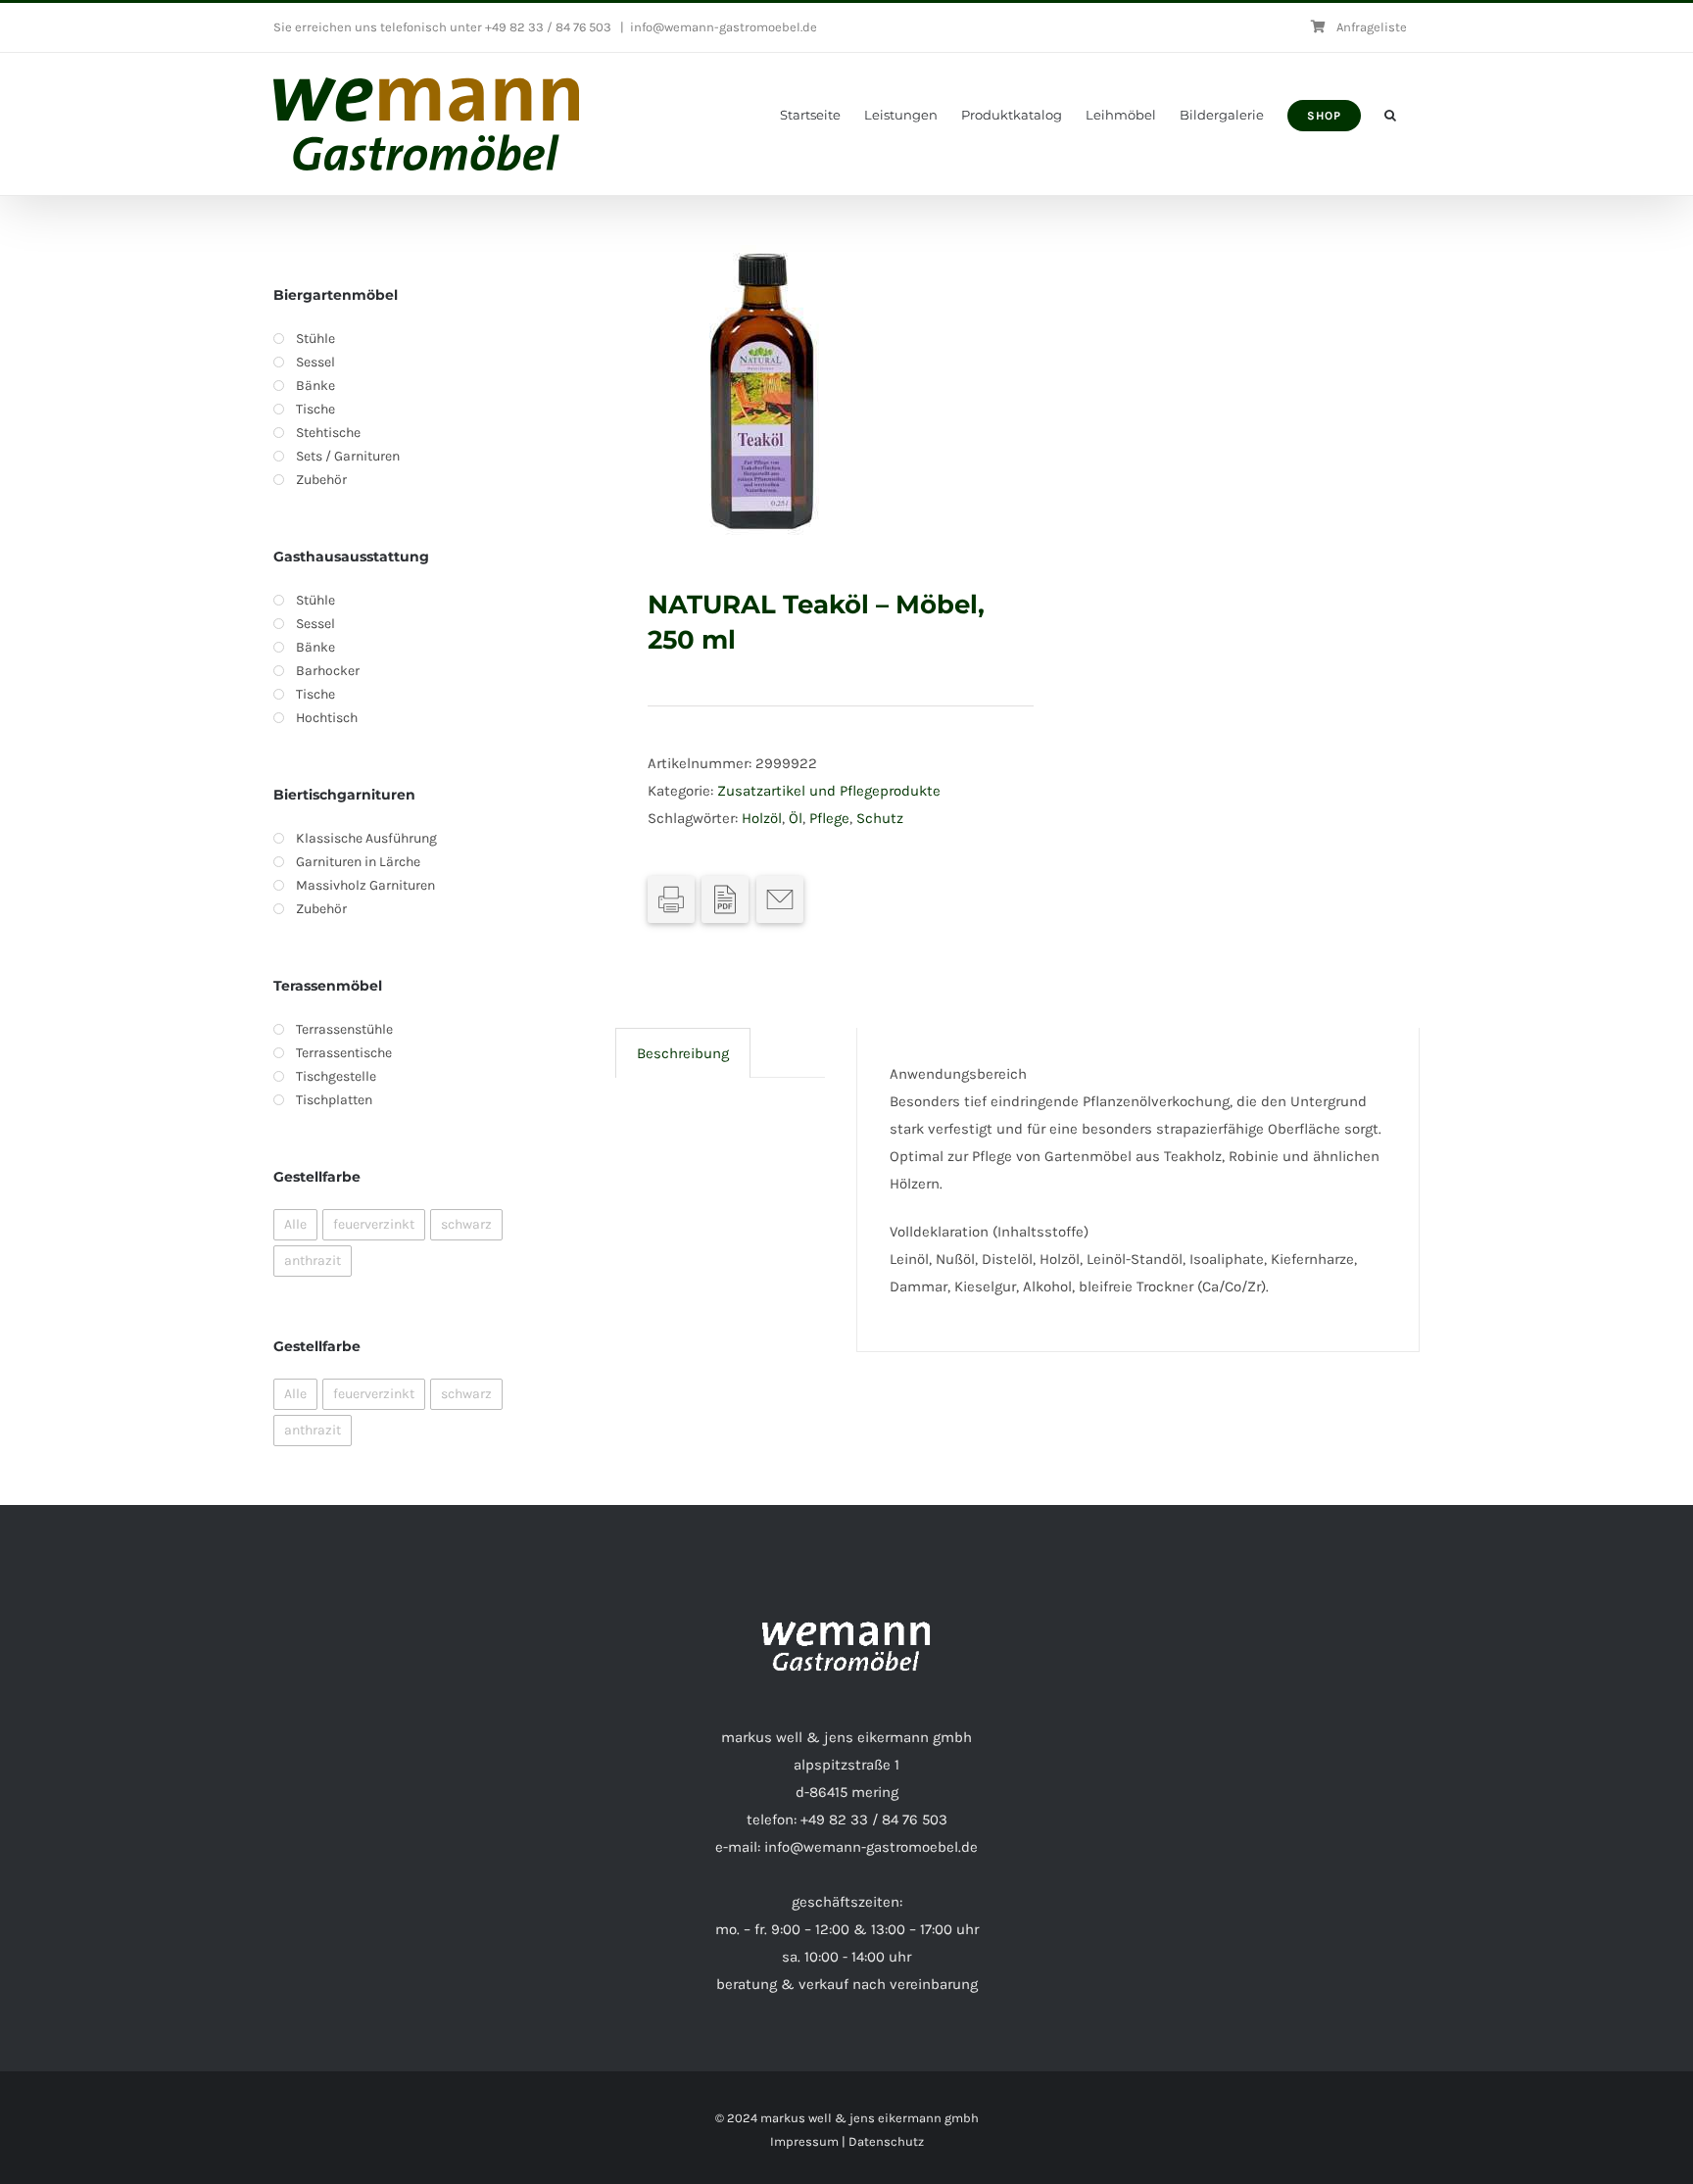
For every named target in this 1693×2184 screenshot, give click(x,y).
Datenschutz (886, 2141)
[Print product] (671, 899)
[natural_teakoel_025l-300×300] (808, 392)
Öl (796, 818)
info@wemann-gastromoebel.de (724, 27)
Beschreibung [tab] (683, 1053)
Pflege (829, 818)
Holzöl (762, 818)
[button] (1390, 115)
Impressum (804, 2141)
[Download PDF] (725, 899)
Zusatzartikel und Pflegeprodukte (829, 791)
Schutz (880, 818)
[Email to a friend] (780, 899)
